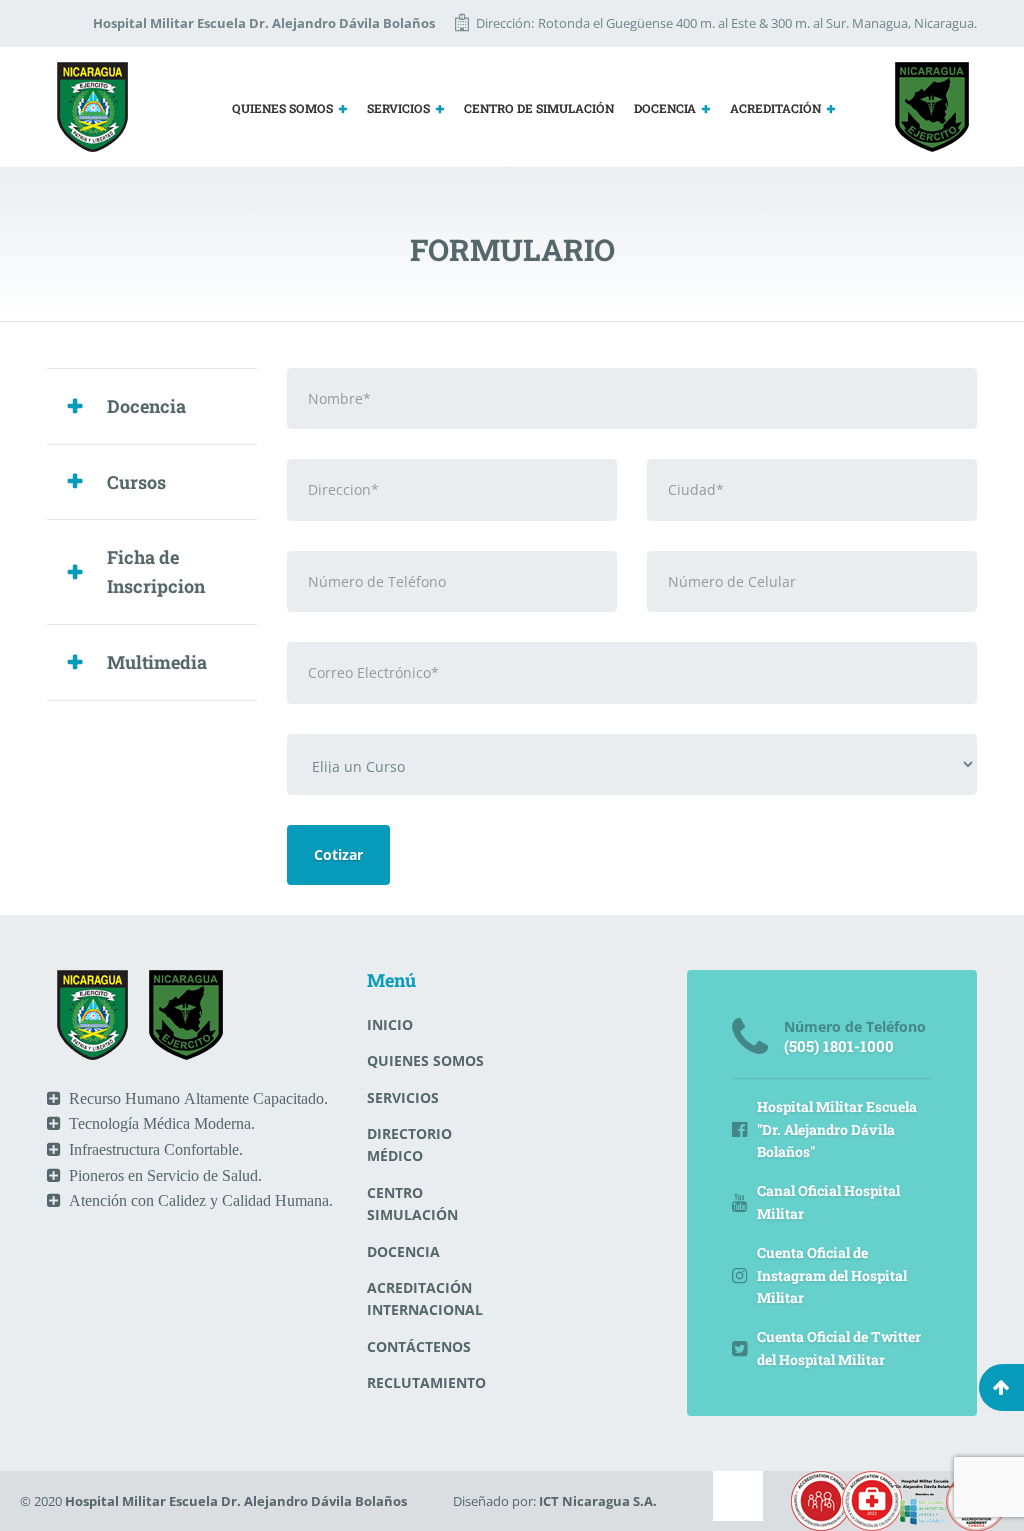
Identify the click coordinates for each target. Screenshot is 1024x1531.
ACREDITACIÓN (775, 108)
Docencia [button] (146, 406)
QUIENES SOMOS (282, 108)
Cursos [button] (136, 482)
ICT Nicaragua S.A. (598, 1501)
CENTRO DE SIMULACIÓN (539, 108)
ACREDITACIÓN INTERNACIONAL (425, 1298)
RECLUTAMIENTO (426, 1382)
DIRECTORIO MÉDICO (409, 1144)
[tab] (152, 406)
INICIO (390, 1024)
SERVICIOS (398, 108)
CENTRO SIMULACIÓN (412, 1203)
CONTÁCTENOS (419, 1346)
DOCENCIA (665, 108)
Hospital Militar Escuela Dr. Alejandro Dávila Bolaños (236, 1501)
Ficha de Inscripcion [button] (156, 571)
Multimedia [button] (157, 662)
